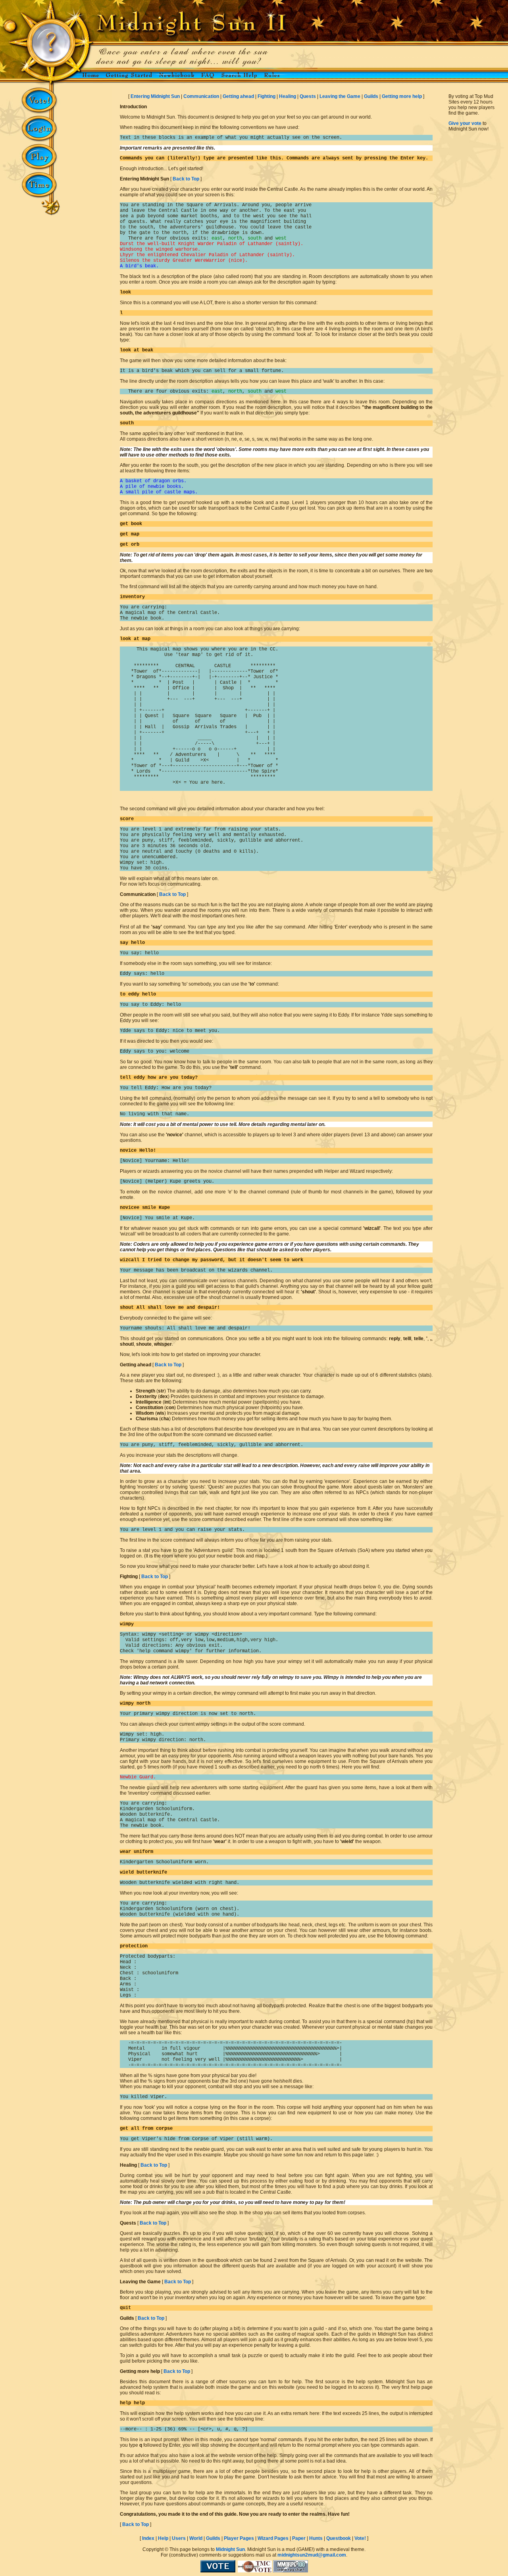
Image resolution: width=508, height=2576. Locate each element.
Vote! (360, 2538)
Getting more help (402, 96)
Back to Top (186, 179)
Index (148, 2538)
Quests (308, 96)
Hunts (316, 2538)
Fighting (267, 96)
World (196, 2538)
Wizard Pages (273, 2538)
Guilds (371, 96)
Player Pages (239, 2538)
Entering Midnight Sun (155, 96)
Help (163, 2538)
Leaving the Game (340, 96)
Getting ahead (238, 96)
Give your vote (465, 123)
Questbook (339, 2538)
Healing (288, 96)
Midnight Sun (230, 2549)
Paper (299, 2538)
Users (179, 2538)
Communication (201, 96)
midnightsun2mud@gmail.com (312, 2555)
